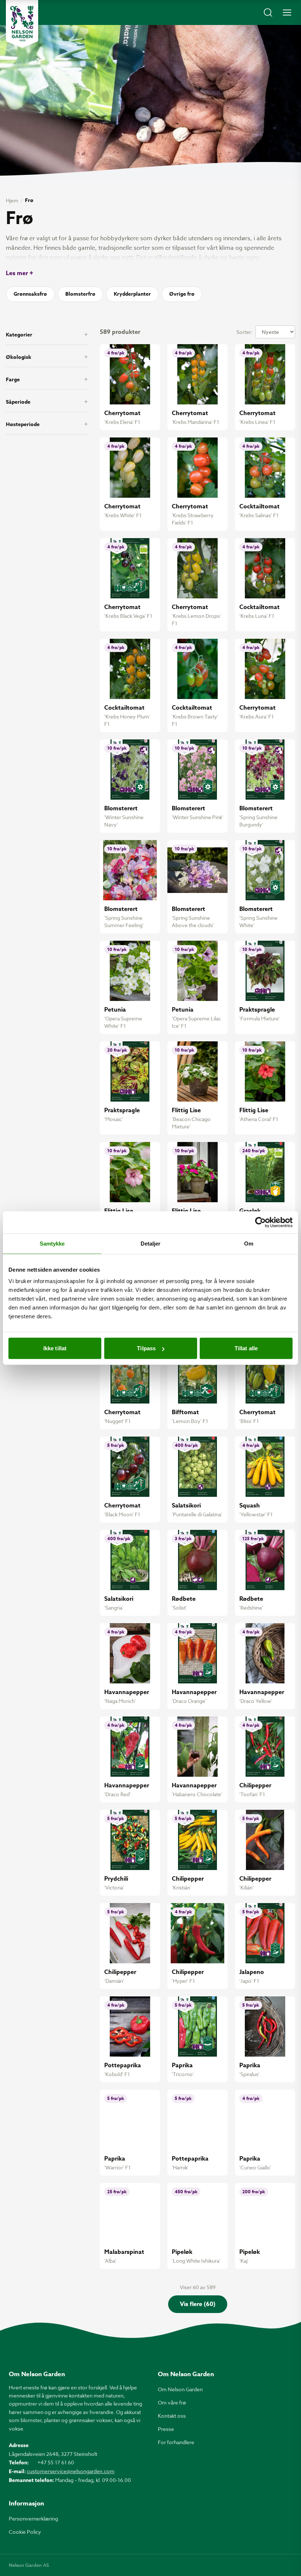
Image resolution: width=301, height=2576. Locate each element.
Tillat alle (246, 1348)
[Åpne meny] (287, 12)
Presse (166, 2429)
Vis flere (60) (198, 2304)
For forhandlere (176, 2442)
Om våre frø (172, 2402)
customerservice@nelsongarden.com (71, 2471)
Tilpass (146, 1348)
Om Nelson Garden (180, 2389)
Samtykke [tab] (52, 1243)
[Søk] (268, 12)
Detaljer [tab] (151, 1243)
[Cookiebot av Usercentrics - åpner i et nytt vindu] (260, 1222)
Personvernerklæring (33, 2519)
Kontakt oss (172, 2416)
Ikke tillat (55, 1348)
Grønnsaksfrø (30, 294)
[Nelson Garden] (22, 24)
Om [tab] (249, 1243)
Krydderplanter (132, 294)
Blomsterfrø (80, 294)
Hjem (12, 200)
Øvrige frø (182, 294)
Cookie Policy (25, 2532)
